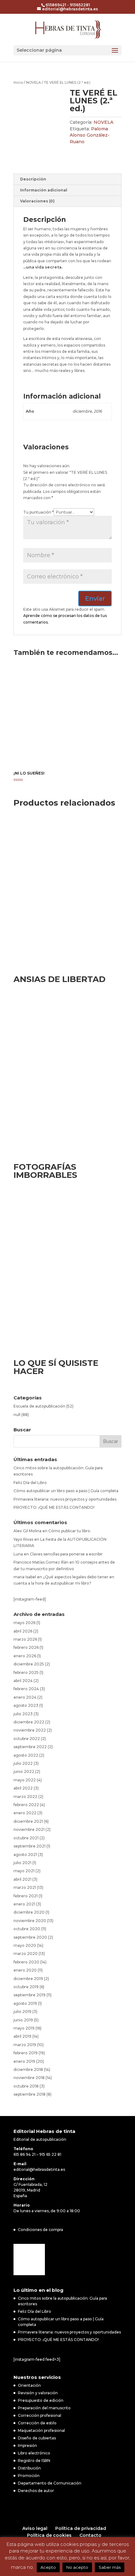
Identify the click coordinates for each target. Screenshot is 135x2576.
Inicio (18, 82)
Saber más (110, 2567)
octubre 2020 (27, 1929)
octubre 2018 (26, 2086)
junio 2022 (24, 1771)
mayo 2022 (25, 1780)
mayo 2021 (24, 1871)
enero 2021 (24, 1904)
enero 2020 (25, 1970)
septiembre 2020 (30, 1937)
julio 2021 (22, 1863)
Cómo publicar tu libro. (70, 1531)
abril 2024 (23, 1681)
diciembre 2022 (29, 1722)
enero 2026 (25, 1656)
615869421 (56, 5)
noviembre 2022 (30, 1730)
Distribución (29, 2468)
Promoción (29, 2476)
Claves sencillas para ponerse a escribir (66, 1554)
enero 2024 (25, 1697)
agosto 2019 (25, 2003)
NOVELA (33, 82)
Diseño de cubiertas (37, 2438)
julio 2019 (22, 2012)
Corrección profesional (40, 2415)
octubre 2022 (27, 1739)
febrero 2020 (26, 1962)
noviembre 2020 (30, 1921)
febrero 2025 (26, 1672)
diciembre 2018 (28, 2069)
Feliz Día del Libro (30, 1483)
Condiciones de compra (40, 2230)
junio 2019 (23, 2020)
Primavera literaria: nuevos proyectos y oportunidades (65, 1499)
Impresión (27, 2445)
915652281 (80, 5)
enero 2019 (24, 2061)
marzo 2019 (25, 2045)
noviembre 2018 (29, 2078)
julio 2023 (23, 1714)
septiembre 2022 (30, 1747)
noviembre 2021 (29, 1829)
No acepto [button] (77, 2567)
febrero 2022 (26, 1805)
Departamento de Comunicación (50, 2483)
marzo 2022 (25, 1797)
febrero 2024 (26, 1689)
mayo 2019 (24, 2028)
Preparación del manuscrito (44, 2408)
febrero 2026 (26, 1647)
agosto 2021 (25, 1855)
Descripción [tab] (33, 179)
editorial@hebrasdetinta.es (39, 2169)
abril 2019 (22, 2036)
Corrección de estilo (37, 2423)
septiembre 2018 (30, 2094)
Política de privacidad (81, 2528)
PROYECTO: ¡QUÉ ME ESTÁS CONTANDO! (54, 1507)
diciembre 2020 (29, 1912)
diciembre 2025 (29, 1664)
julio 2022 (23, 1763)
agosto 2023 (26, 1705)
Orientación (29, 2385)
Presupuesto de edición (41, 2400)
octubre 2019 (26, 1987)
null (17, 1415)
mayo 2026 (24, 1623)
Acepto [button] (48, 2567)
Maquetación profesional (41, 2430)
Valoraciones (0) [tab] (37, 201)
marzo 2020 (26, 1954)
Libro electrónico (34, 2453)
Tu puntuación (38, 512)
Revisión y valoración (38, 2393)
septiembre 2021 (30, 1846)
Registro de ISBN (34, 2461)
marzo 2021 (25, 1887)
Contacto (90, 2535)
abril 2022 (23, 1788)
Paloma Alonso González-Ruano (90, 135)
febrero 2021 (26, 1896)
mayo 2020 (25, 1945)
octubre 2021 (26, 1838)
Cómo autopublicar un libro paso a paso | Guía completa (66, 1491)
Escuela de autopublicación (39, 1406)
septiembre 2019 (30, 1995)
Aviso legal (35, 2528)
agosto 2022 (26, 1755)
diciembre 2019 (28, 1979)
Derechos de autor (36, 2491)
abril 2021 (22, 1879)
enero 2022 (25, 1813)
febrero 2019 (26, 2053)
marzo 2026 (25, 1639)
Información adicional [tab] (44, 190)
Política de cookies (49, 2535)
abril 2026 (23, 1631)
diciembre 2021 (28, 1821)
